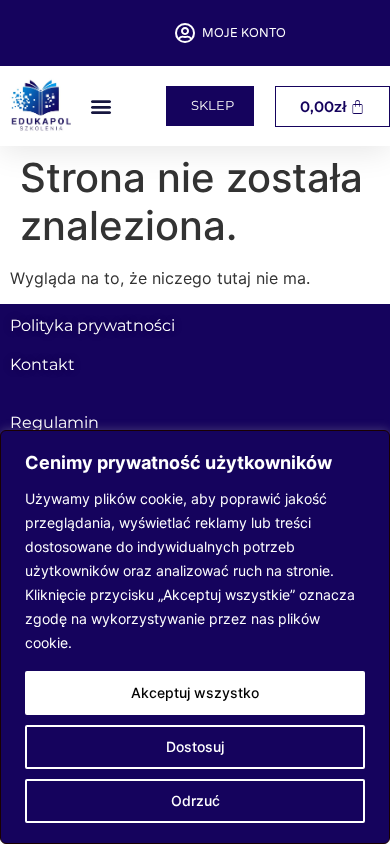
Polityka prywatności (92, 325)
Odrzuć (195, 800)
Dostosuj (195, 746)
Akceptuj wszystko (195, 692)
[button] (100, 106)
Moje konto (244, 33)
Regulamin (54, 422)
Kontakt (42, 364)
